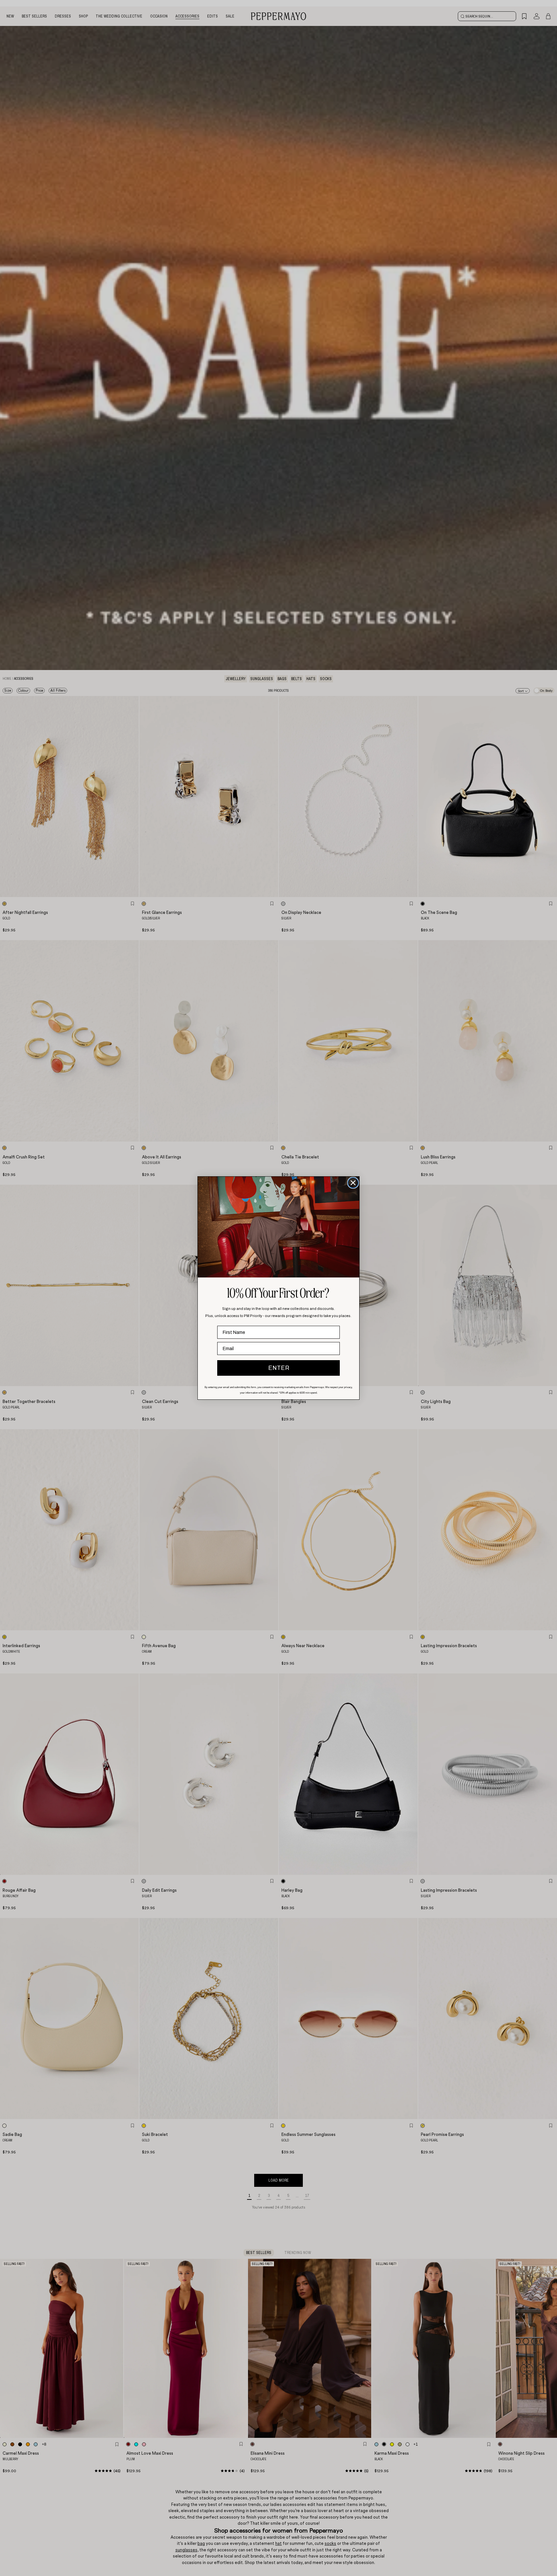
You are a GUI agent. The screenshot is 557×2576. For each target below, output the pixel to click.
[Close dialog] (353, 1183)
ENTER (279, 1368)
